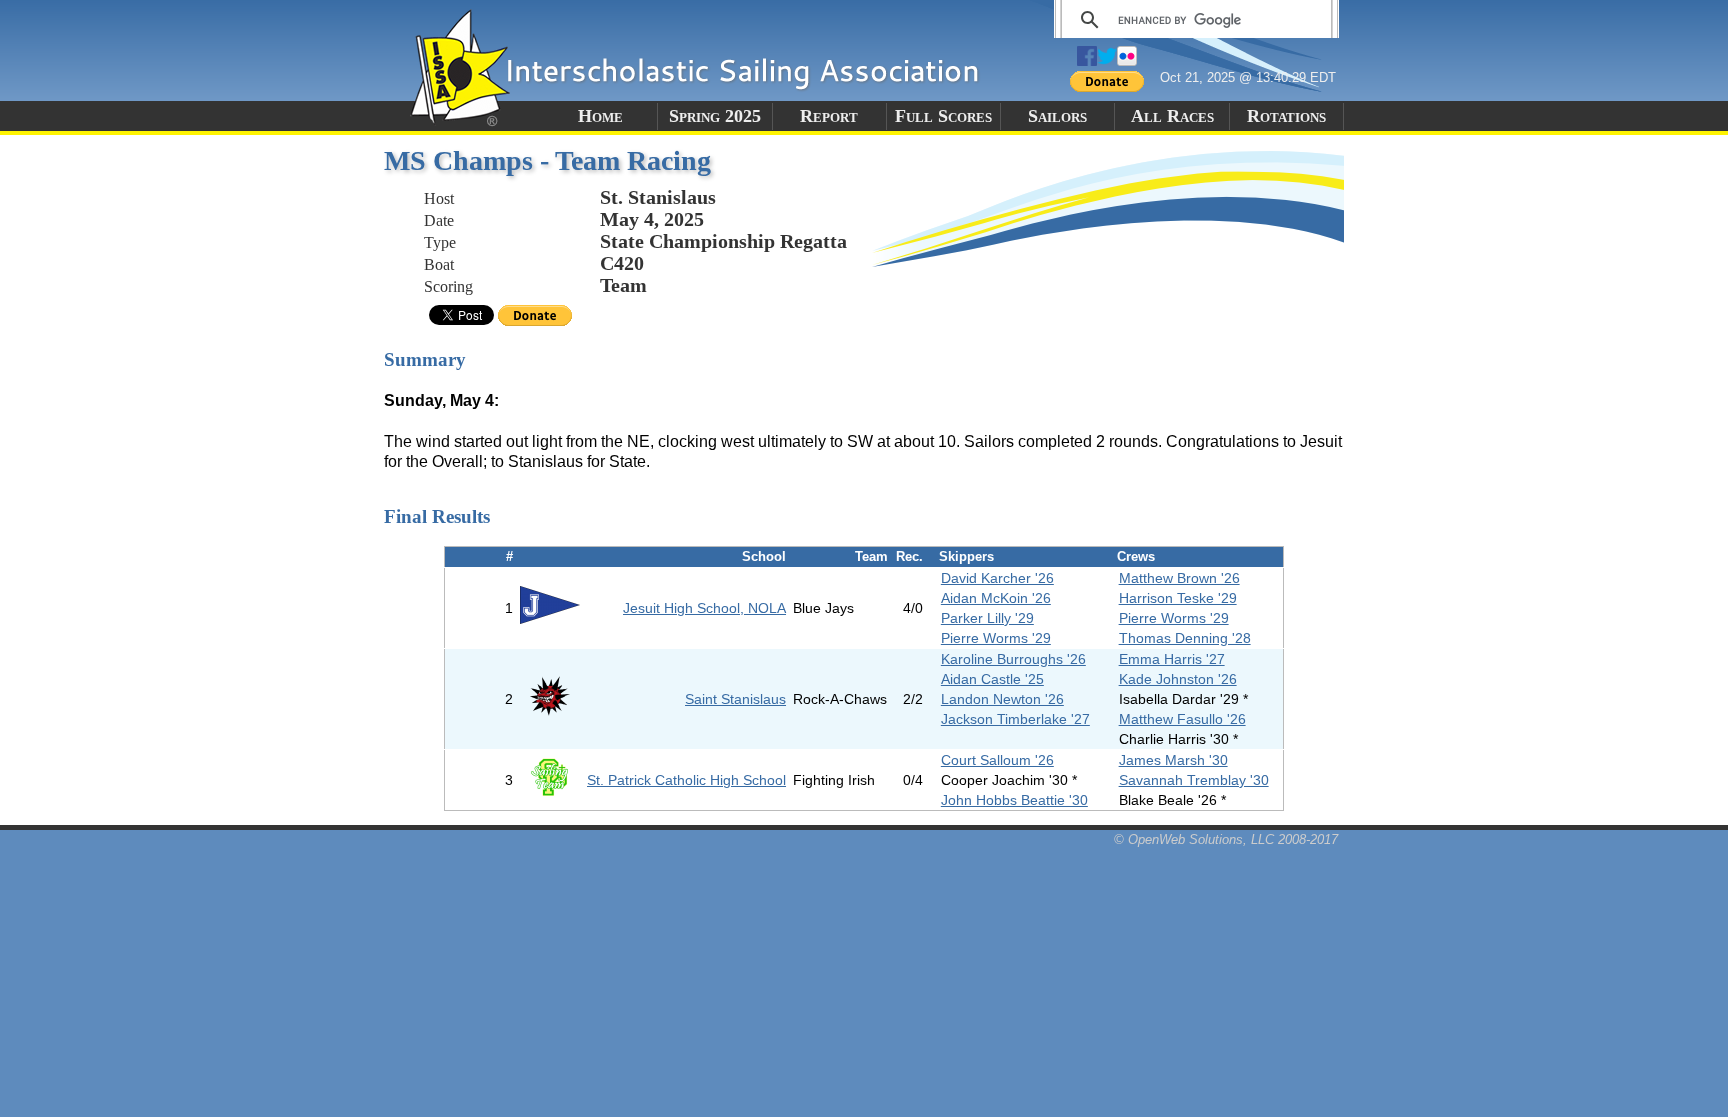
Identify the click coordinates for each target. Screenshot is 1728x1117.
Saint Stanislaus (735, 699)
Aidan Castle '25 (992, 679)
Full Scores (943, 116)
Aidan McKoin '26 (996, 598)
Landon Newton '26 (1002, 699)
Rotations (1286, 116)
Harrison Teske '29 (1178, 598)
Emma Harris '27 (1172, 659)
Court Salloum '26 (997, 760)
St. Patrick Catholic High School (686, 780)
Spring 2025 (715, 116)
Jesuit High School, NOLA (704, 608)
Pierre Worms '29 (1174, 618)
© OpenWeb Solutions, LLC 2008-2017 (1226, 839)
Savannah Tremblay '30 (1194, 780)
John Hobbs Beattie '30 (1014, 800)
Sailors (1057, 116)
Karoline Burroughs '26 (1013, 659)
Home (600, 116)
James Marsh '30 (1173, 760)
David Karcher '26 (997, 578)
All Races (1172, 116)
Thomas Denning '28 (1185, 638)
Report (829, 116)
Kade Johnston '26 (1178, 679)
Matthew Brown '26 (1179, 578)
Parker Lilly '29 (987, 618)
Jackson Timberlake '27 (1015, 719)
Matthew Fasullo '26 (1182, 719)
